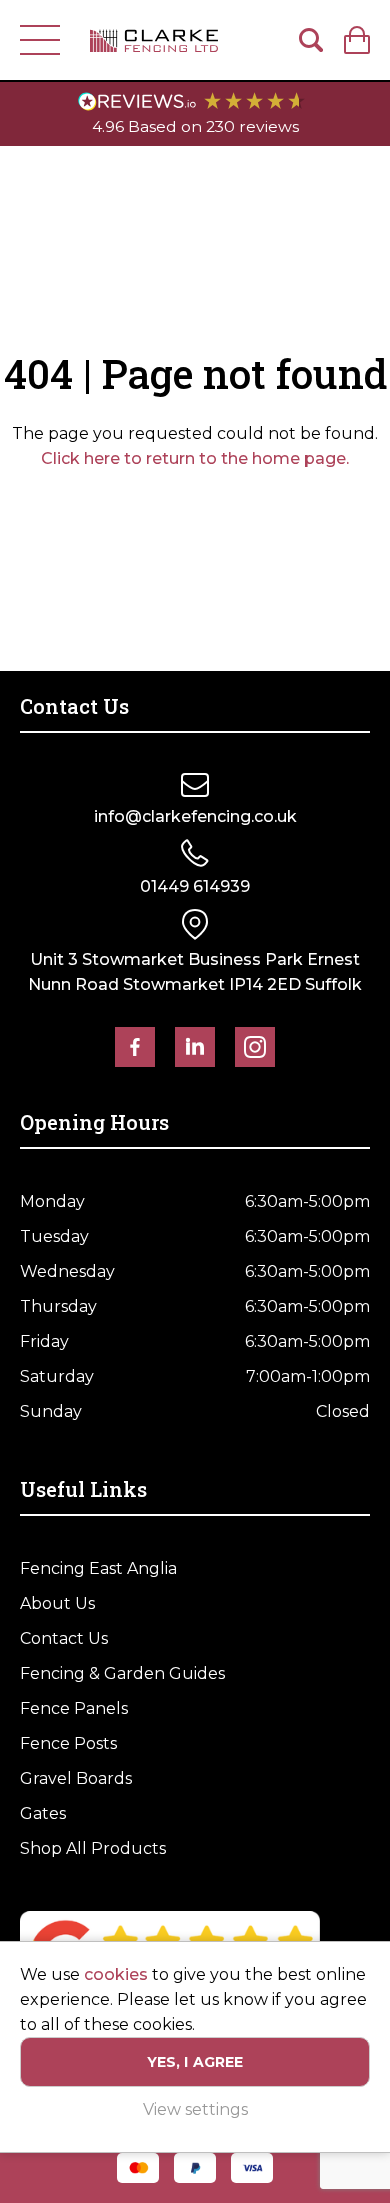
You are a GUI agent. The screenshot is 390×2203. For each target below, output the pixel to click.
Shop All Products (93, 1848)
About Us (57, 1603)
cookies (116, 1974)
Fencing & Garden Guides (122, 1673)
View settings (195, 2109)
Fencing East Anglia (98, 1568)
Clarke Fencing (154, 40)
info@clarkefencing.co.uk (195, 816)
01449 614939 (195, 886)
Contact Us (64, 1638)
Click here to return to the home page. (195, 458)
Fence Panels (74, 1708)
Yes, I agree (195, 2062)
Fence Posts (68, 1743)
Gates (43, 1813)
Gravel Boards (76, 1778)
